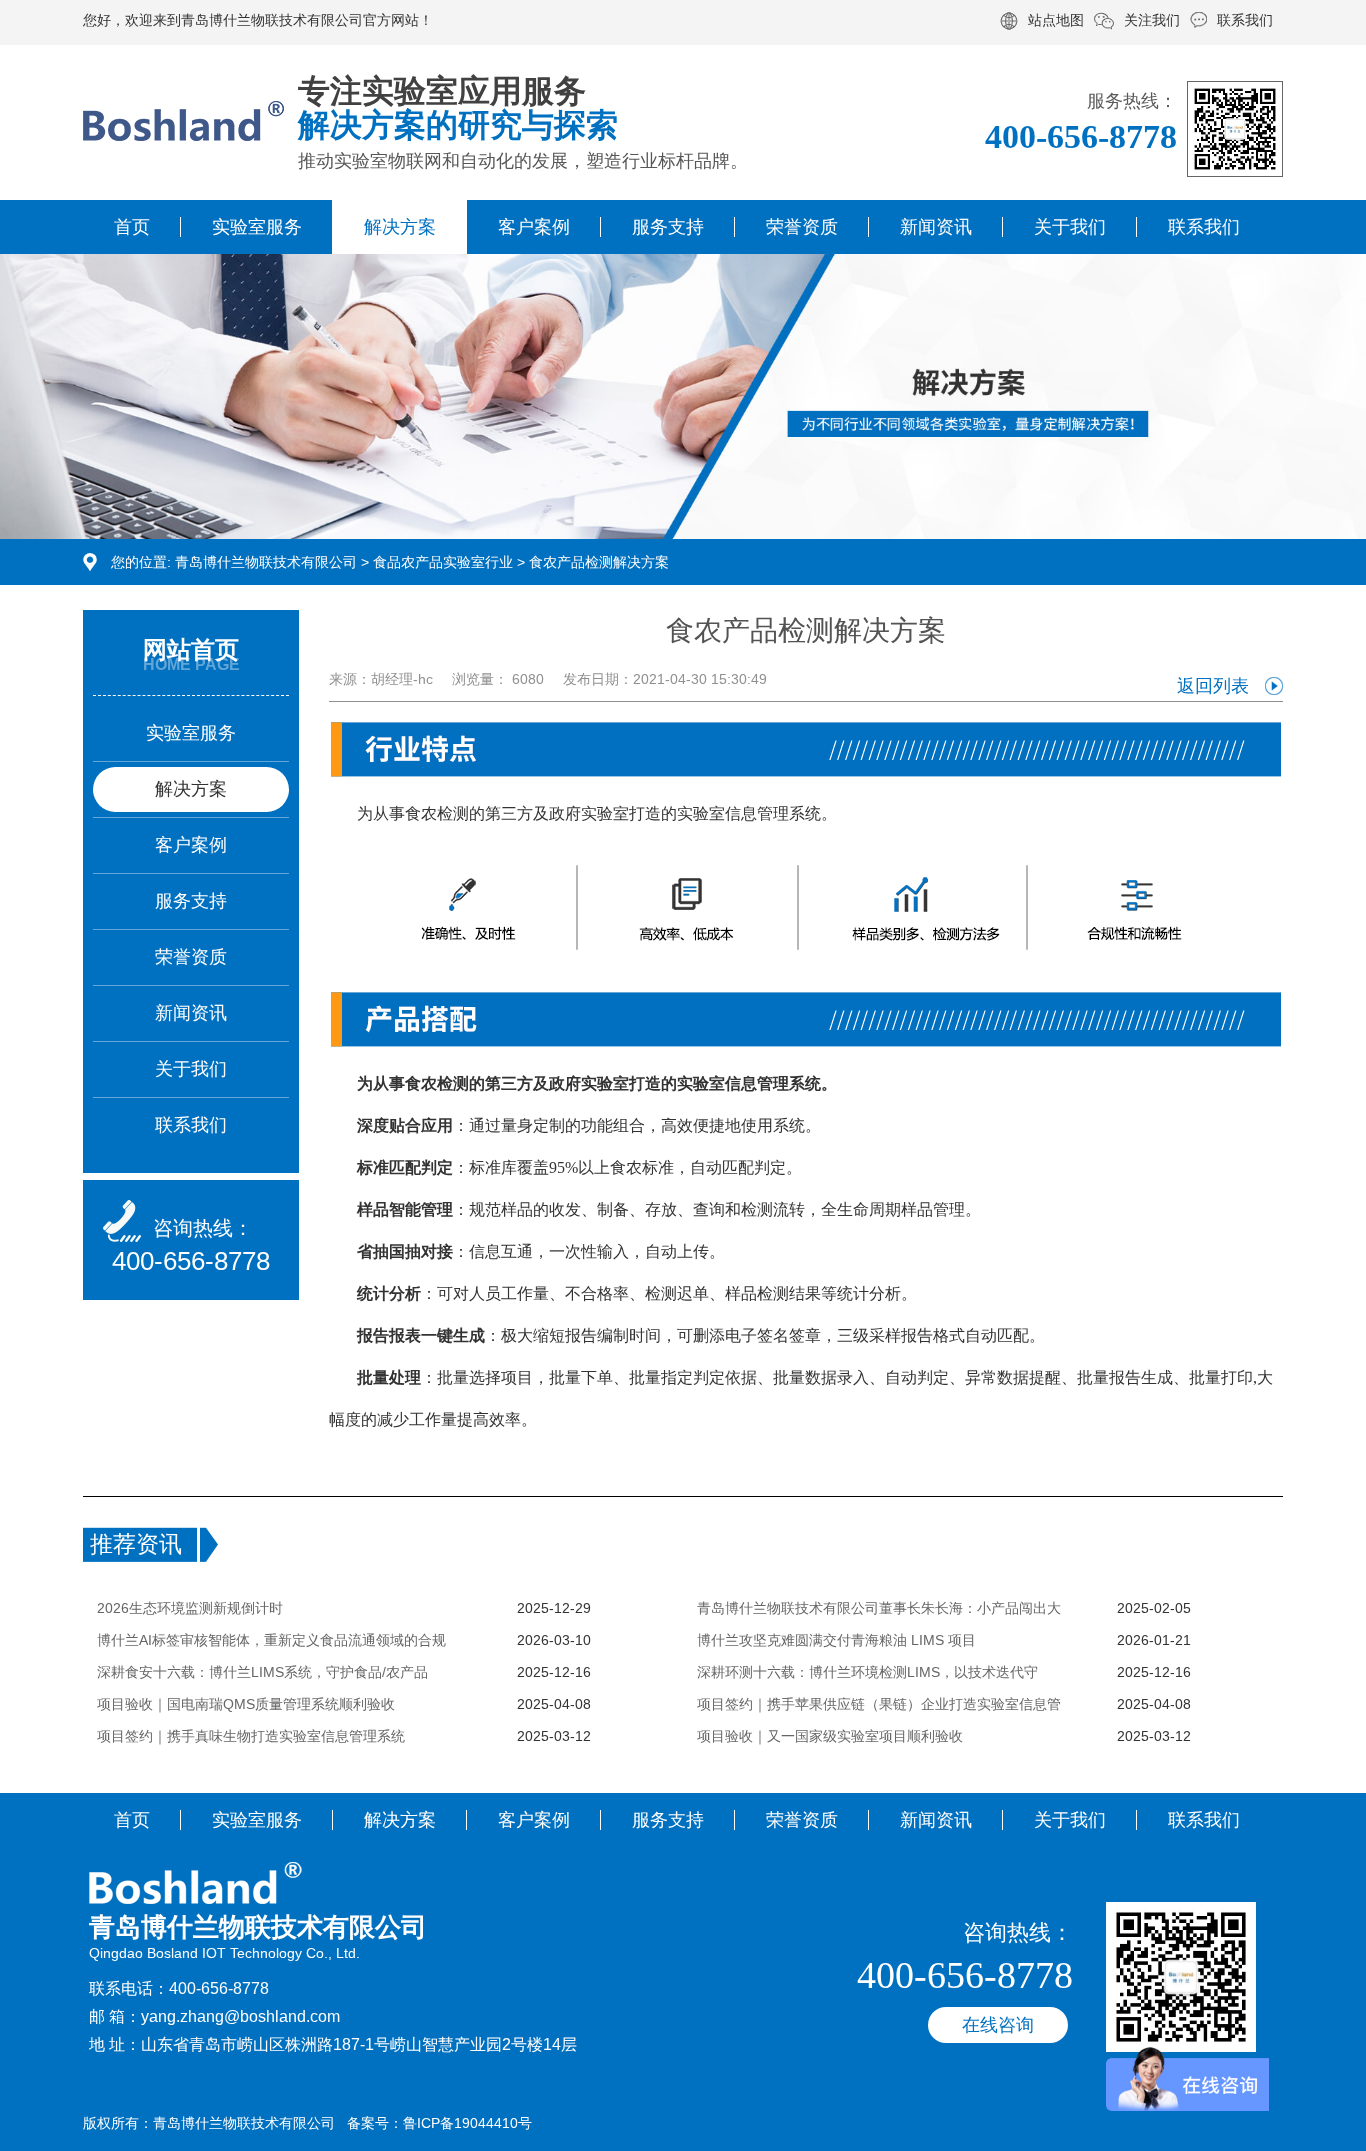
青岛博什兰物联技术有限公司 (266, 562)
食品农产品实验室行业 (443, 562)
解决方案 (400, 227)
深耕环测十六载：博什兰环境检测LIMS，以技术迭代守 (867, 1672)
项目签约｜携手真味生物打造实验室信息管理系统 (251, 1736)
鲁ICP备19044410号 (467, 2123)
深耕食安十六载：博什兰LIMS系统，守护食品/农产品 (262, 1672)
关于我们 (1070, 227)
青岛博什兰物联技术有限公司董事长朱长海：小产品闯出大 (879, 1608)
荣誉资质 (802, 227)
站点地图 (1056, 20)
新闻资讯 (936, 227)
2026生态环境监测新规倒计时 (190, 1608)
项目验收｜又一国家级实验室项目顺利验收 (830, 1736)
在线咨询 (998, 2025)
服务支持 (668, 227)
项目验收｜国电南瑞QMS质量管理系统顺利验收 (246, 1704)
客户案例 (534, 227)
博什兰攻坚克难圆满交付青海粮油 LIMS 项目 (836, 1640)
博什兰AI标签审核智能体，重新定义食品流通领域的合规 (271, 1640)
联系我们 (1245, 20)
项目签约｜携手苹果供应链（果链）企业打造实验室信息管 (879, 1704)
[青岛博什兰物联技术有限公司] (183, 101)
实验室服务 (257, 227)
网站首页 (191, 649)
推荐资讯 (136, 1544)
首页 (132, 227)
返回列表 (1213, 686)
